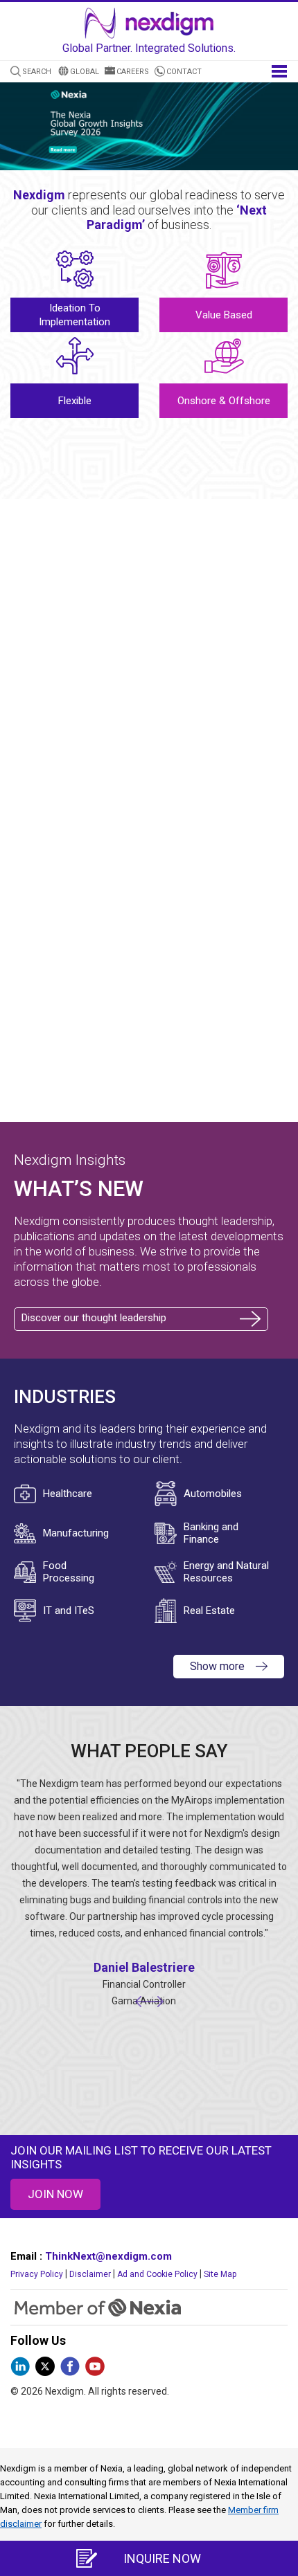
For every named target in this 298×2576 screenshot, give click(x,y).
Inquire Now (162, 2558)
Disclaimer (90, 2274)
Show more (217, 1666)
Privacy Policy (37, 2274)
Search (37, 72)
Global (85, 72)
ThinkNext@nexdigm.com (108, 2256)
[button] (280, 129)
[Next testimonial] (156, 2001)
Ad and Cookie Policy (157, 2274)
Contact (184, 72)
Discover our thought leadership (94, 1318)
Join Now (55, 2194)
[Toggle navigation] (279, 70)
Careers (133, 72)
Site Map (220, 2274)
